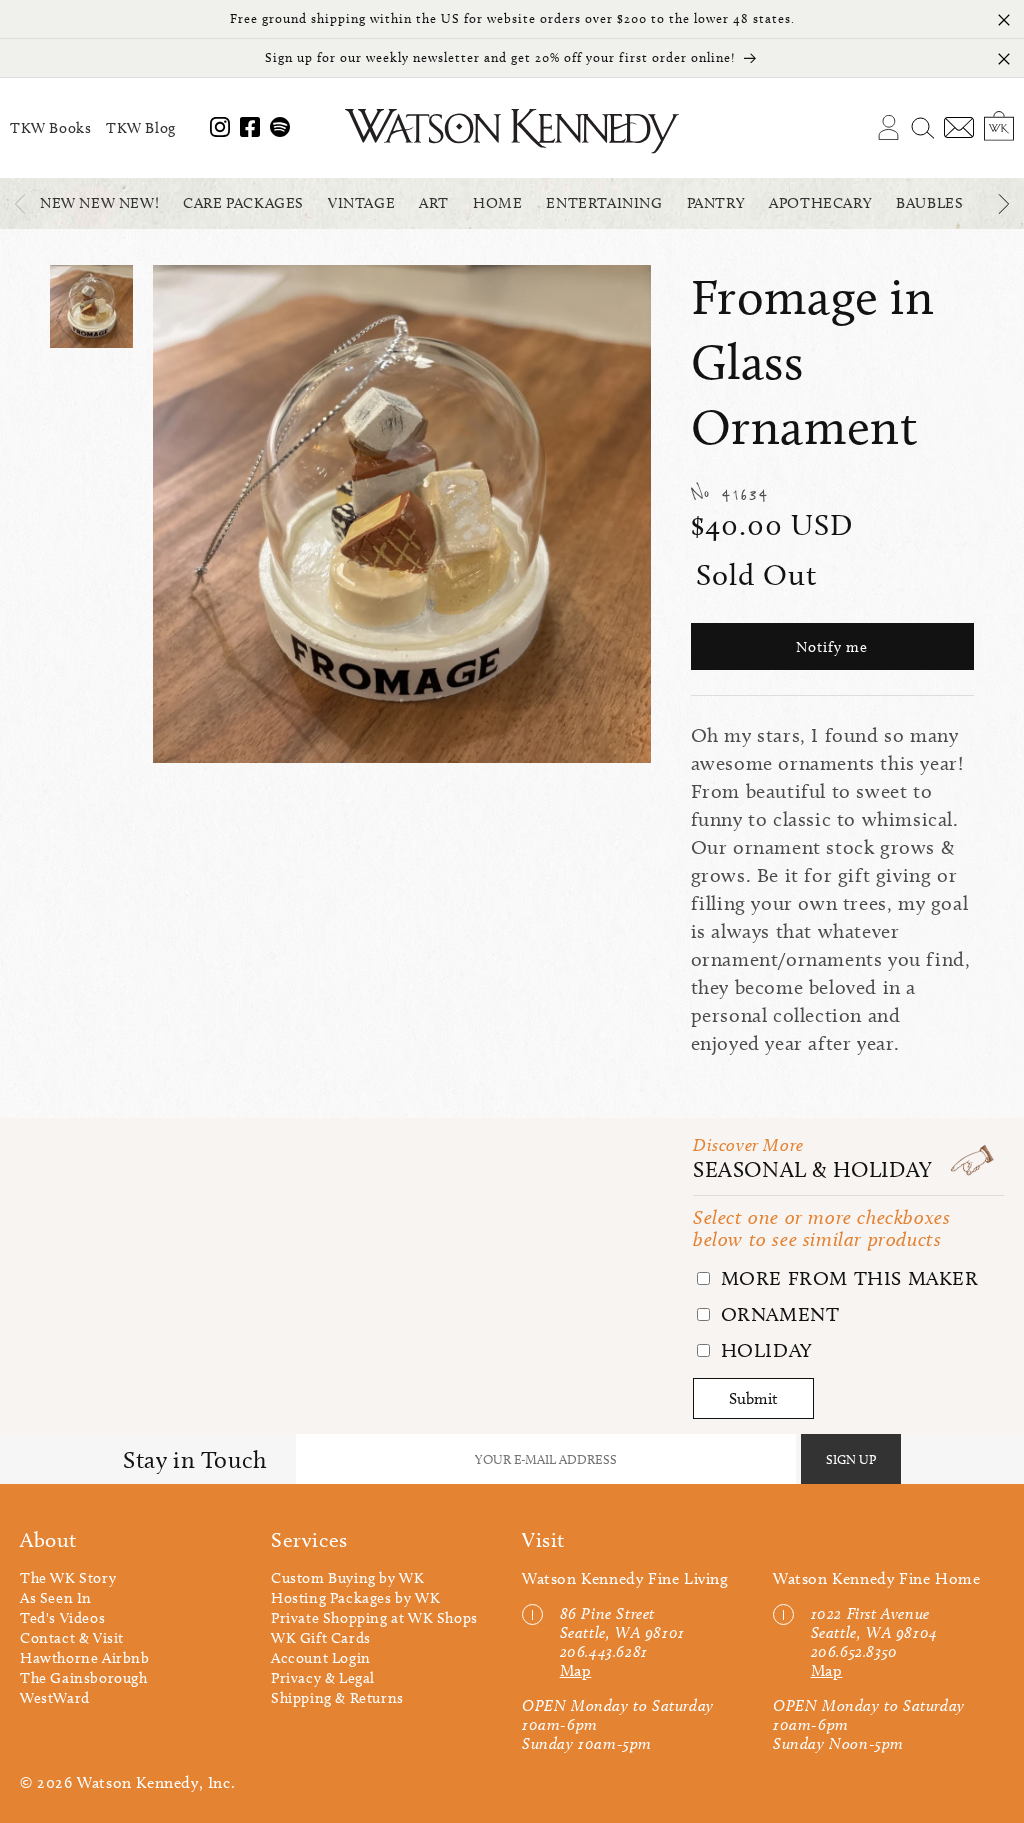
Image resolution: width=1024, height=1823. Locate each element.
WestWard (55, 1698)
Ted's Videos (62, 1618)
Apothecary (820, 203)
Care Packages (243, 203)
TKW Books (50, 128)
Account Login (321, 1658)
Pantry (716, 203)
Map (576, 1670)
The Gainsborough (84, 1678)
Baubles (929, 203)
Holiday (764, 1350)
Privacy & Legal (323, 1678)
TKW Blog (141, 128)
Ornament (777, 1314)
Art (434, 203)
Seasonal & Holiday (813, 1169)
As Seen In (56, 1598)
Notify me (832, 647)
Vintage (361, 203)
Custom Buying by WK (347, 1578)
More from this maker (847, 1278)
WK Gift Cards (321, 1638)
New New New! (99, 203)
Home (497, 203)
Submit (753, 1398)
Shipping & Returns (337, 1698)
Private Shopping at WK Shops (374, 1618)
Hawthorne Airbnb (85, 1658)
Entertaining (604, 203)
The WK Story (68, 1578)
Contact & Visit (72, 1638)
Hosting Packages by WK (355, 1598)
